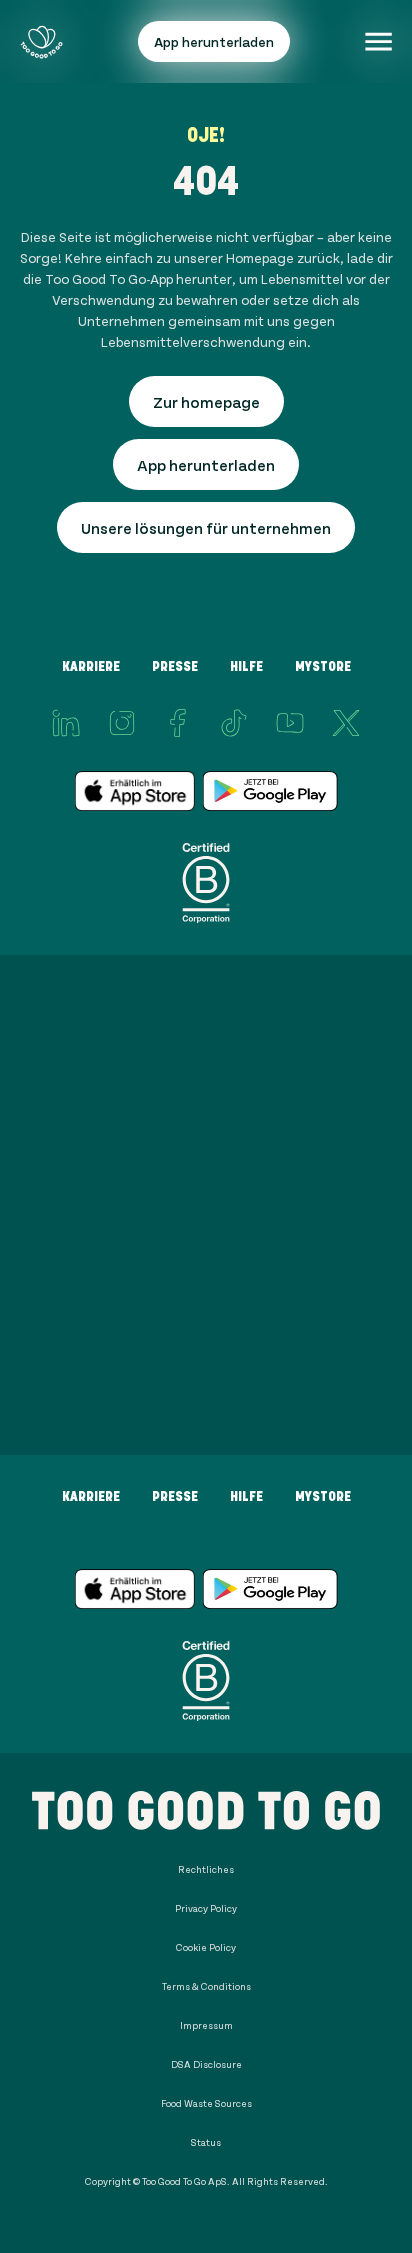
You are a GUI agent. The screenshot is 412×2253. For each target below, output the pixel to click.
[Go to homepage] (41, 41)
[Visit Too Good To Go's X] (346, 723)
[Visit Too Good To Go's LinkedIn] (66, 723)
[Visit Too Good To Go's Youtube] (290, 723)
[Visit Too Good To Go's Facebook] (178, 723)
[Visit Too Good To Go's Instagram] (122, 723)
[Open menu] (378, 41)
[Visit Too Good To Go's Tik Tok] (234, 723)
